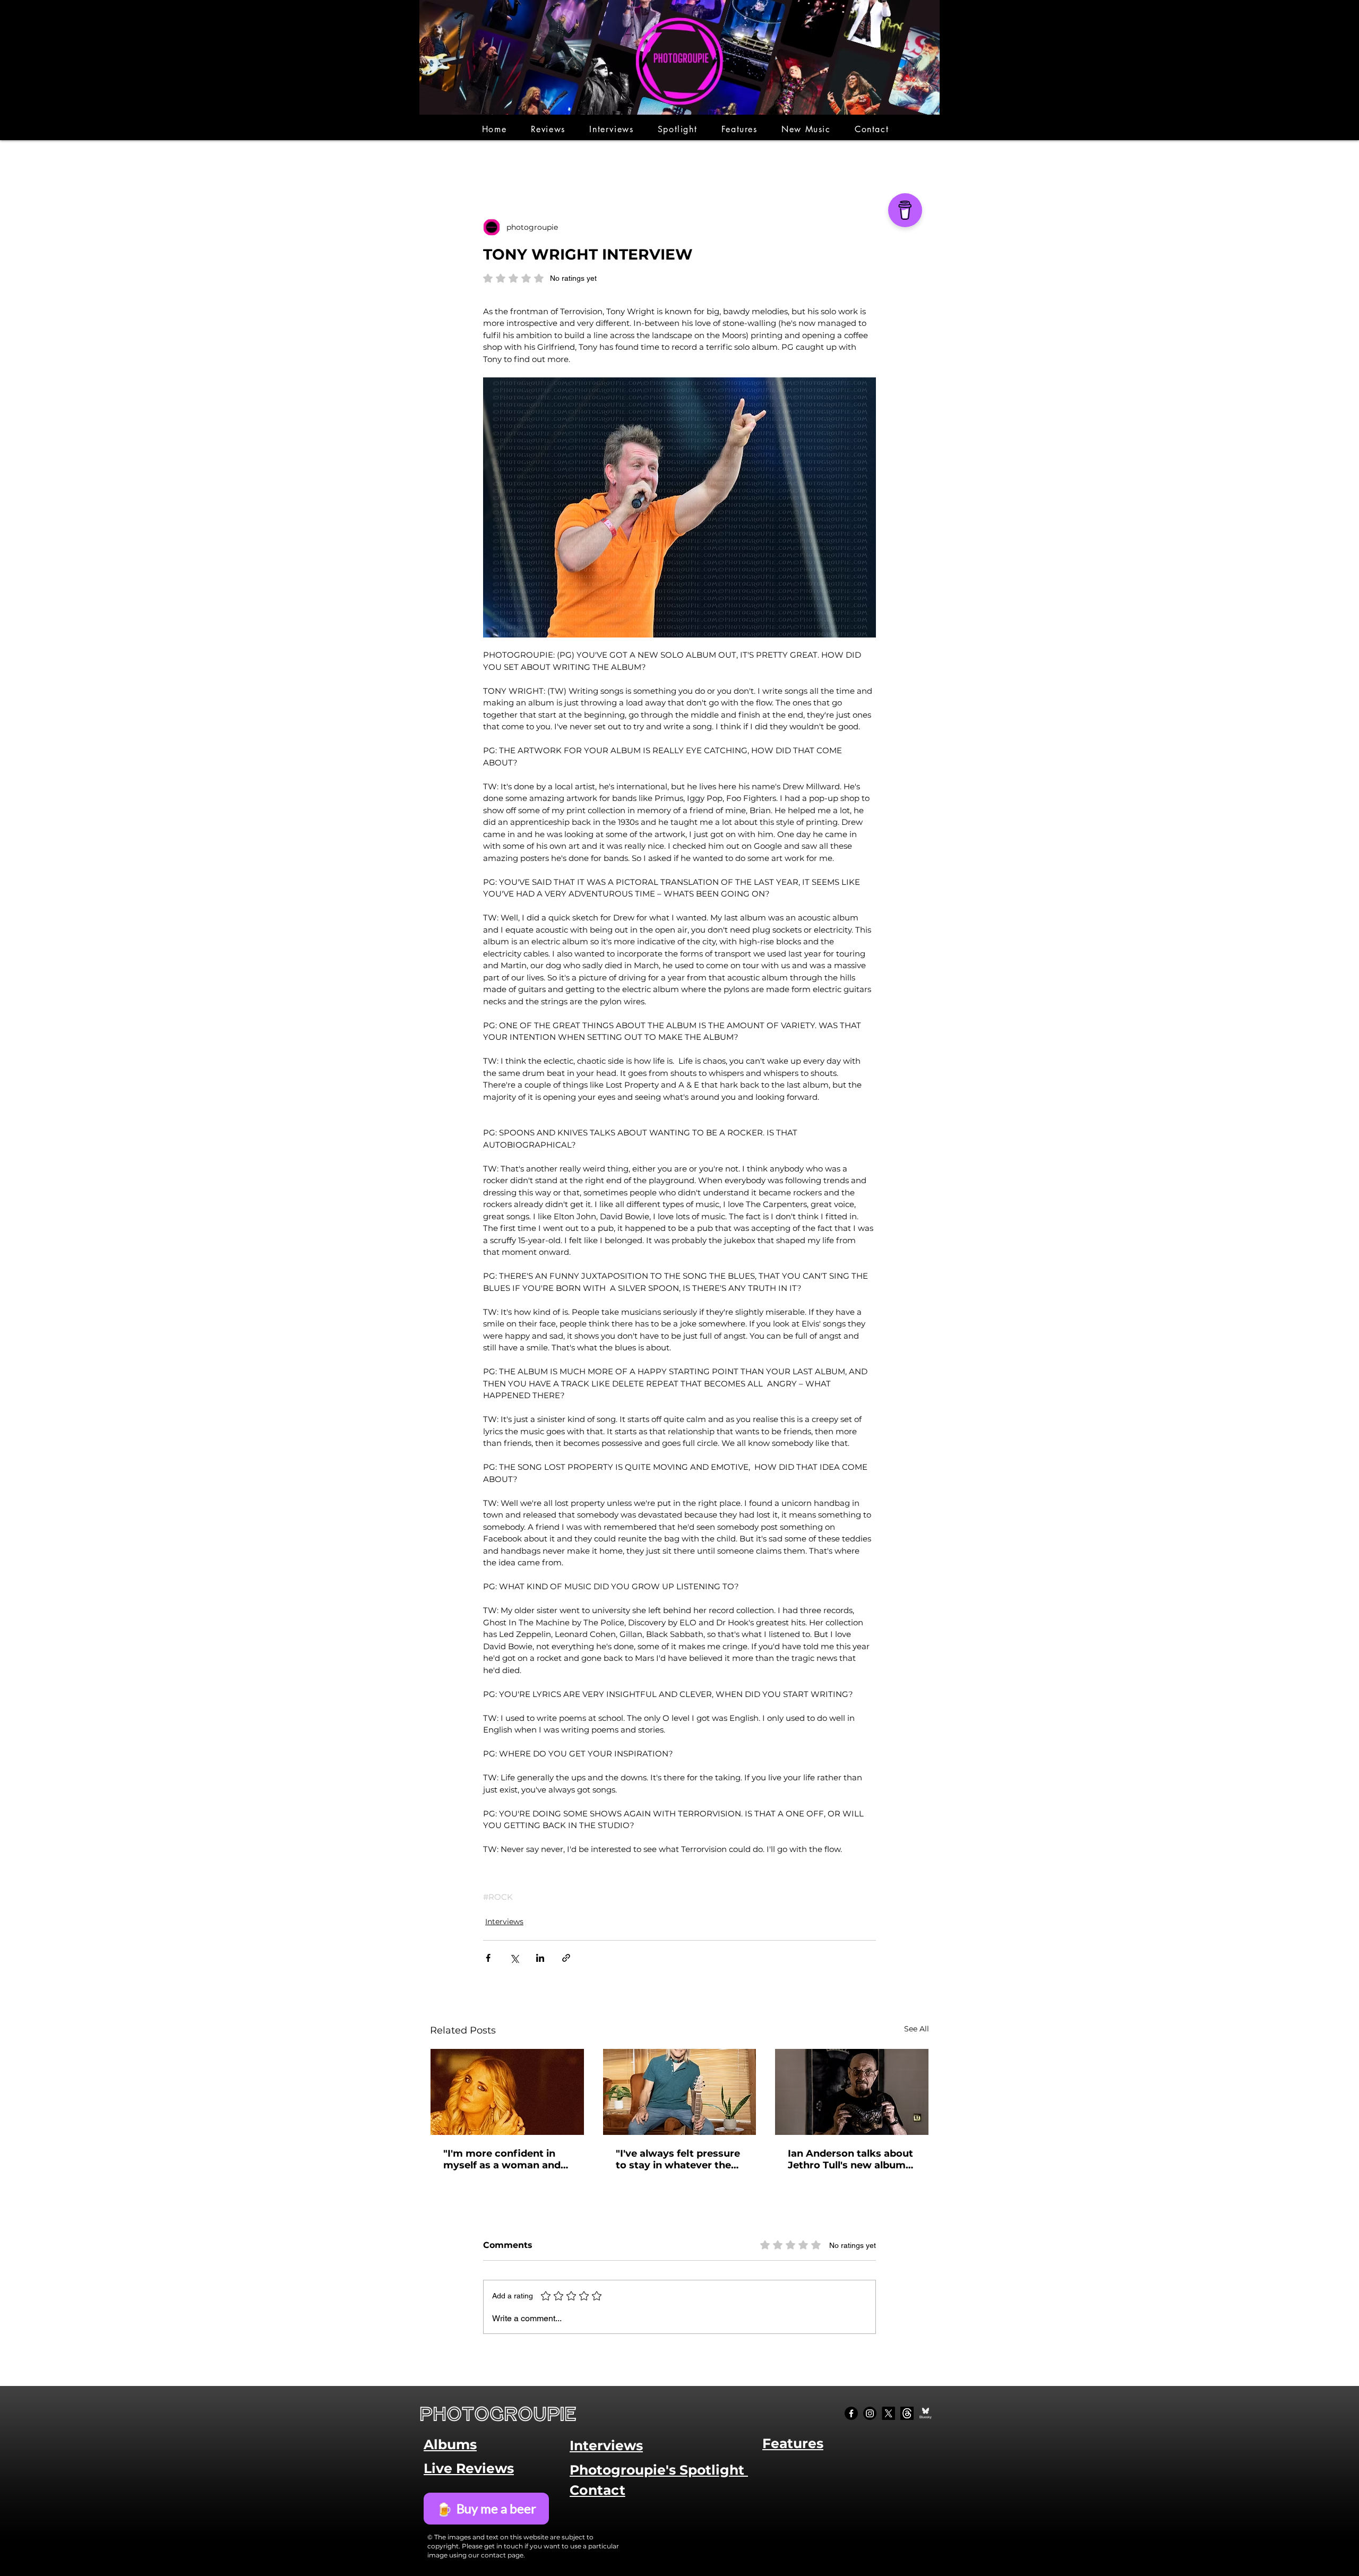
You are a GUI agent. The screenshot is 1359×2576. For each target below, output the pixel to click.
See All (917, 2029)
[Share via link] (566, 1958)
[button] (548, 129)
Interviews (504, 1922)
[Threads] (907, 2413)
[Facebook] (851, 2413)
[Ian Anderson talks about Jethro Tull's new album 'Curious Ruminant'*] (852, 2092)
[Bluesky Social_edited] (926, 2413)
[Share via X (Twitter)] (514, 1958)
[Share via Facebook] (488, 1958)
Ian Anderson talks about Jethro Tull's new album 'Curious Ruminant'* (850, 2159)
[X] (888, 2413)
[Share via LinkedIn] (540, 1958)
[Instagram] (870, 2413)
